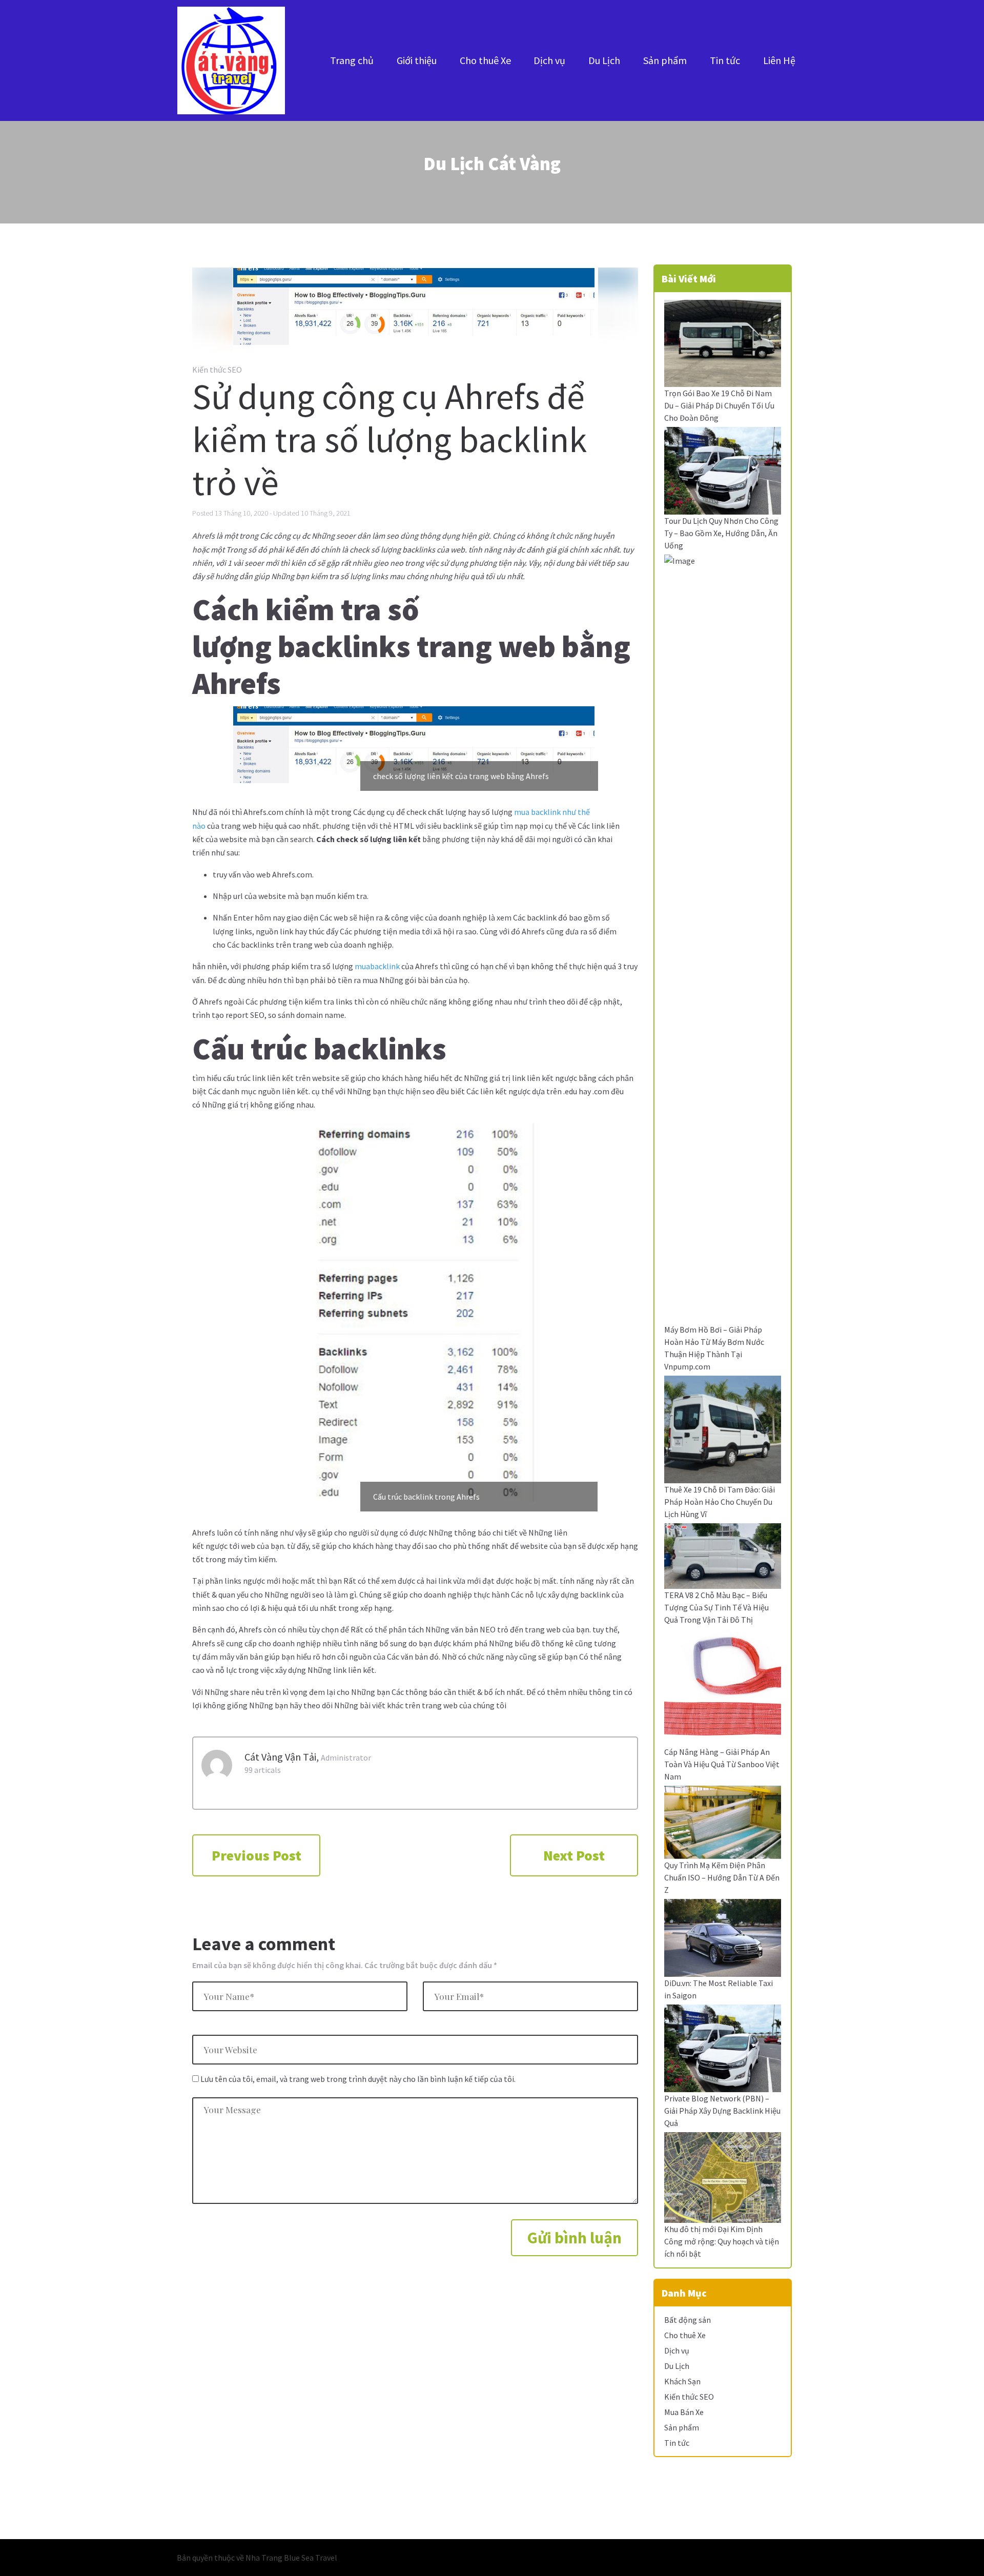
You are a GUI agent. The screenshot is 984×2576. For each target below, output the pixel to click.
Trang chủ (352, 60)
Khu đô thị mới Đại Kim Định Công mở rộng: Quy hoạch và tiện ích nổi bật (722, 2241)
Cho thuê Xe (485, 60)
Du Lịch (604, 60)
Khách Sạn (682, 2381)
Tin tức (725, 60)
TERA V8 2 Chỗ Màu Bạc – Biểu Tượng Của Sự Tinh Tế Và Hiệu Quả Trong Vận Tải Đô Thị (716, 1607)
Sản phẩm (665, 60)
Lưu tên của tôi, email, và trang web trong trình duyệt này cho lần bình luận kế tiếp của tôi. (358, 2079)
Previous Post (257, 1855)
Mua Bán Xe (684, 2412)
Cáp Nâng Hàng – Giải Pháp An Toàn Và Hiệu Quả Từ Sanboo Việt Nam (722, 1764)
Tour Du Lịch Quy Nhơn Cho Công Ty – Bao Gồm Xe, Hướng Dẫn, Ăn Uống (721, 533)
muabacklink (377, 966)
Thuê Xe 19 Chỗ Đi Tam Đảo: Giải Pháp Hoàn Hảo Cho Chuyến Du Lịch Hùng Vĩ (720, 1502)
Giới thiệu (417, 60)
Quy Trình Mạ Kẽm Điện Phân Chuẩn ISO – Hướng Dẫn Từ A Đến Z (722, 1877)
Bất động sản (688, 2320)
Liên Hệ (779, 60)
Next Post (574, 1855)
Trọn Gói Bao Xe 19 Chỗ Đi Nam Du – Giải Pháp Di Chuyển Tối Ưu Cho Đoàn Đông (719, 405)
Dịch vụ (549, 60)
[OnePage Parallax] (231, 60)
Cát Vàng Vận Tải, (282, 1757)
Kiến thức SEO (217, 370)
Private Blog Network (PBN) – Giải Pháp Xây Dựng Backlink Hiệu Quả (722, 2111)
